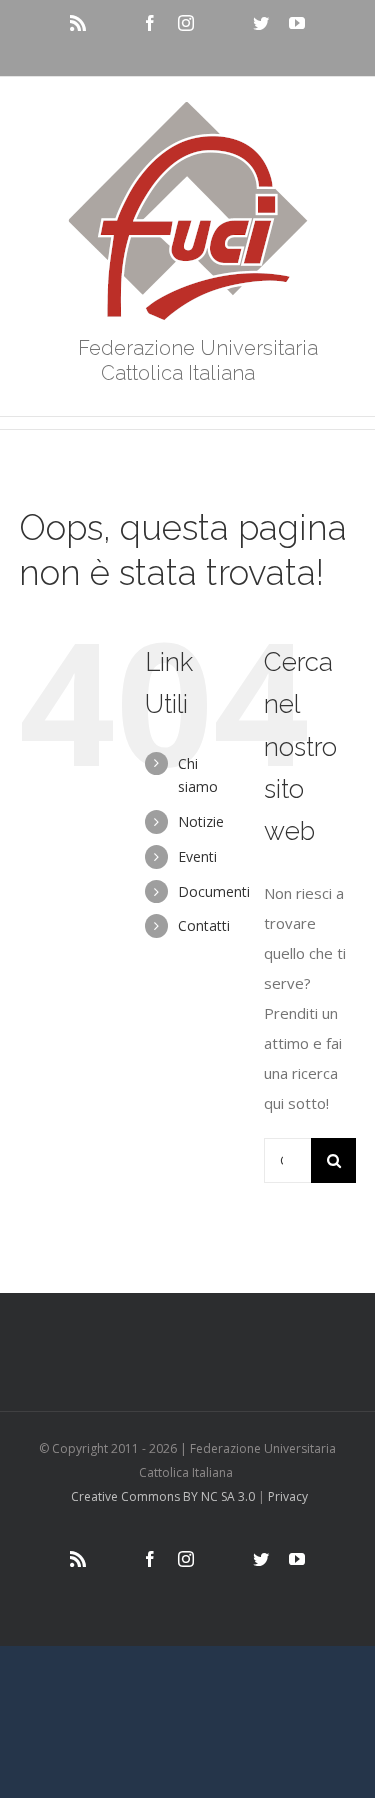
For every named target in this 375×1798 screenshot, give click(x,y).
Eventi (197, 856)
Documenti (214, 891)
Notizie (201, 821)
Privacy (288, 1496)
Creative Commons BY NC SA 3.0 (163, 1496)
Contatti (204, 925)
